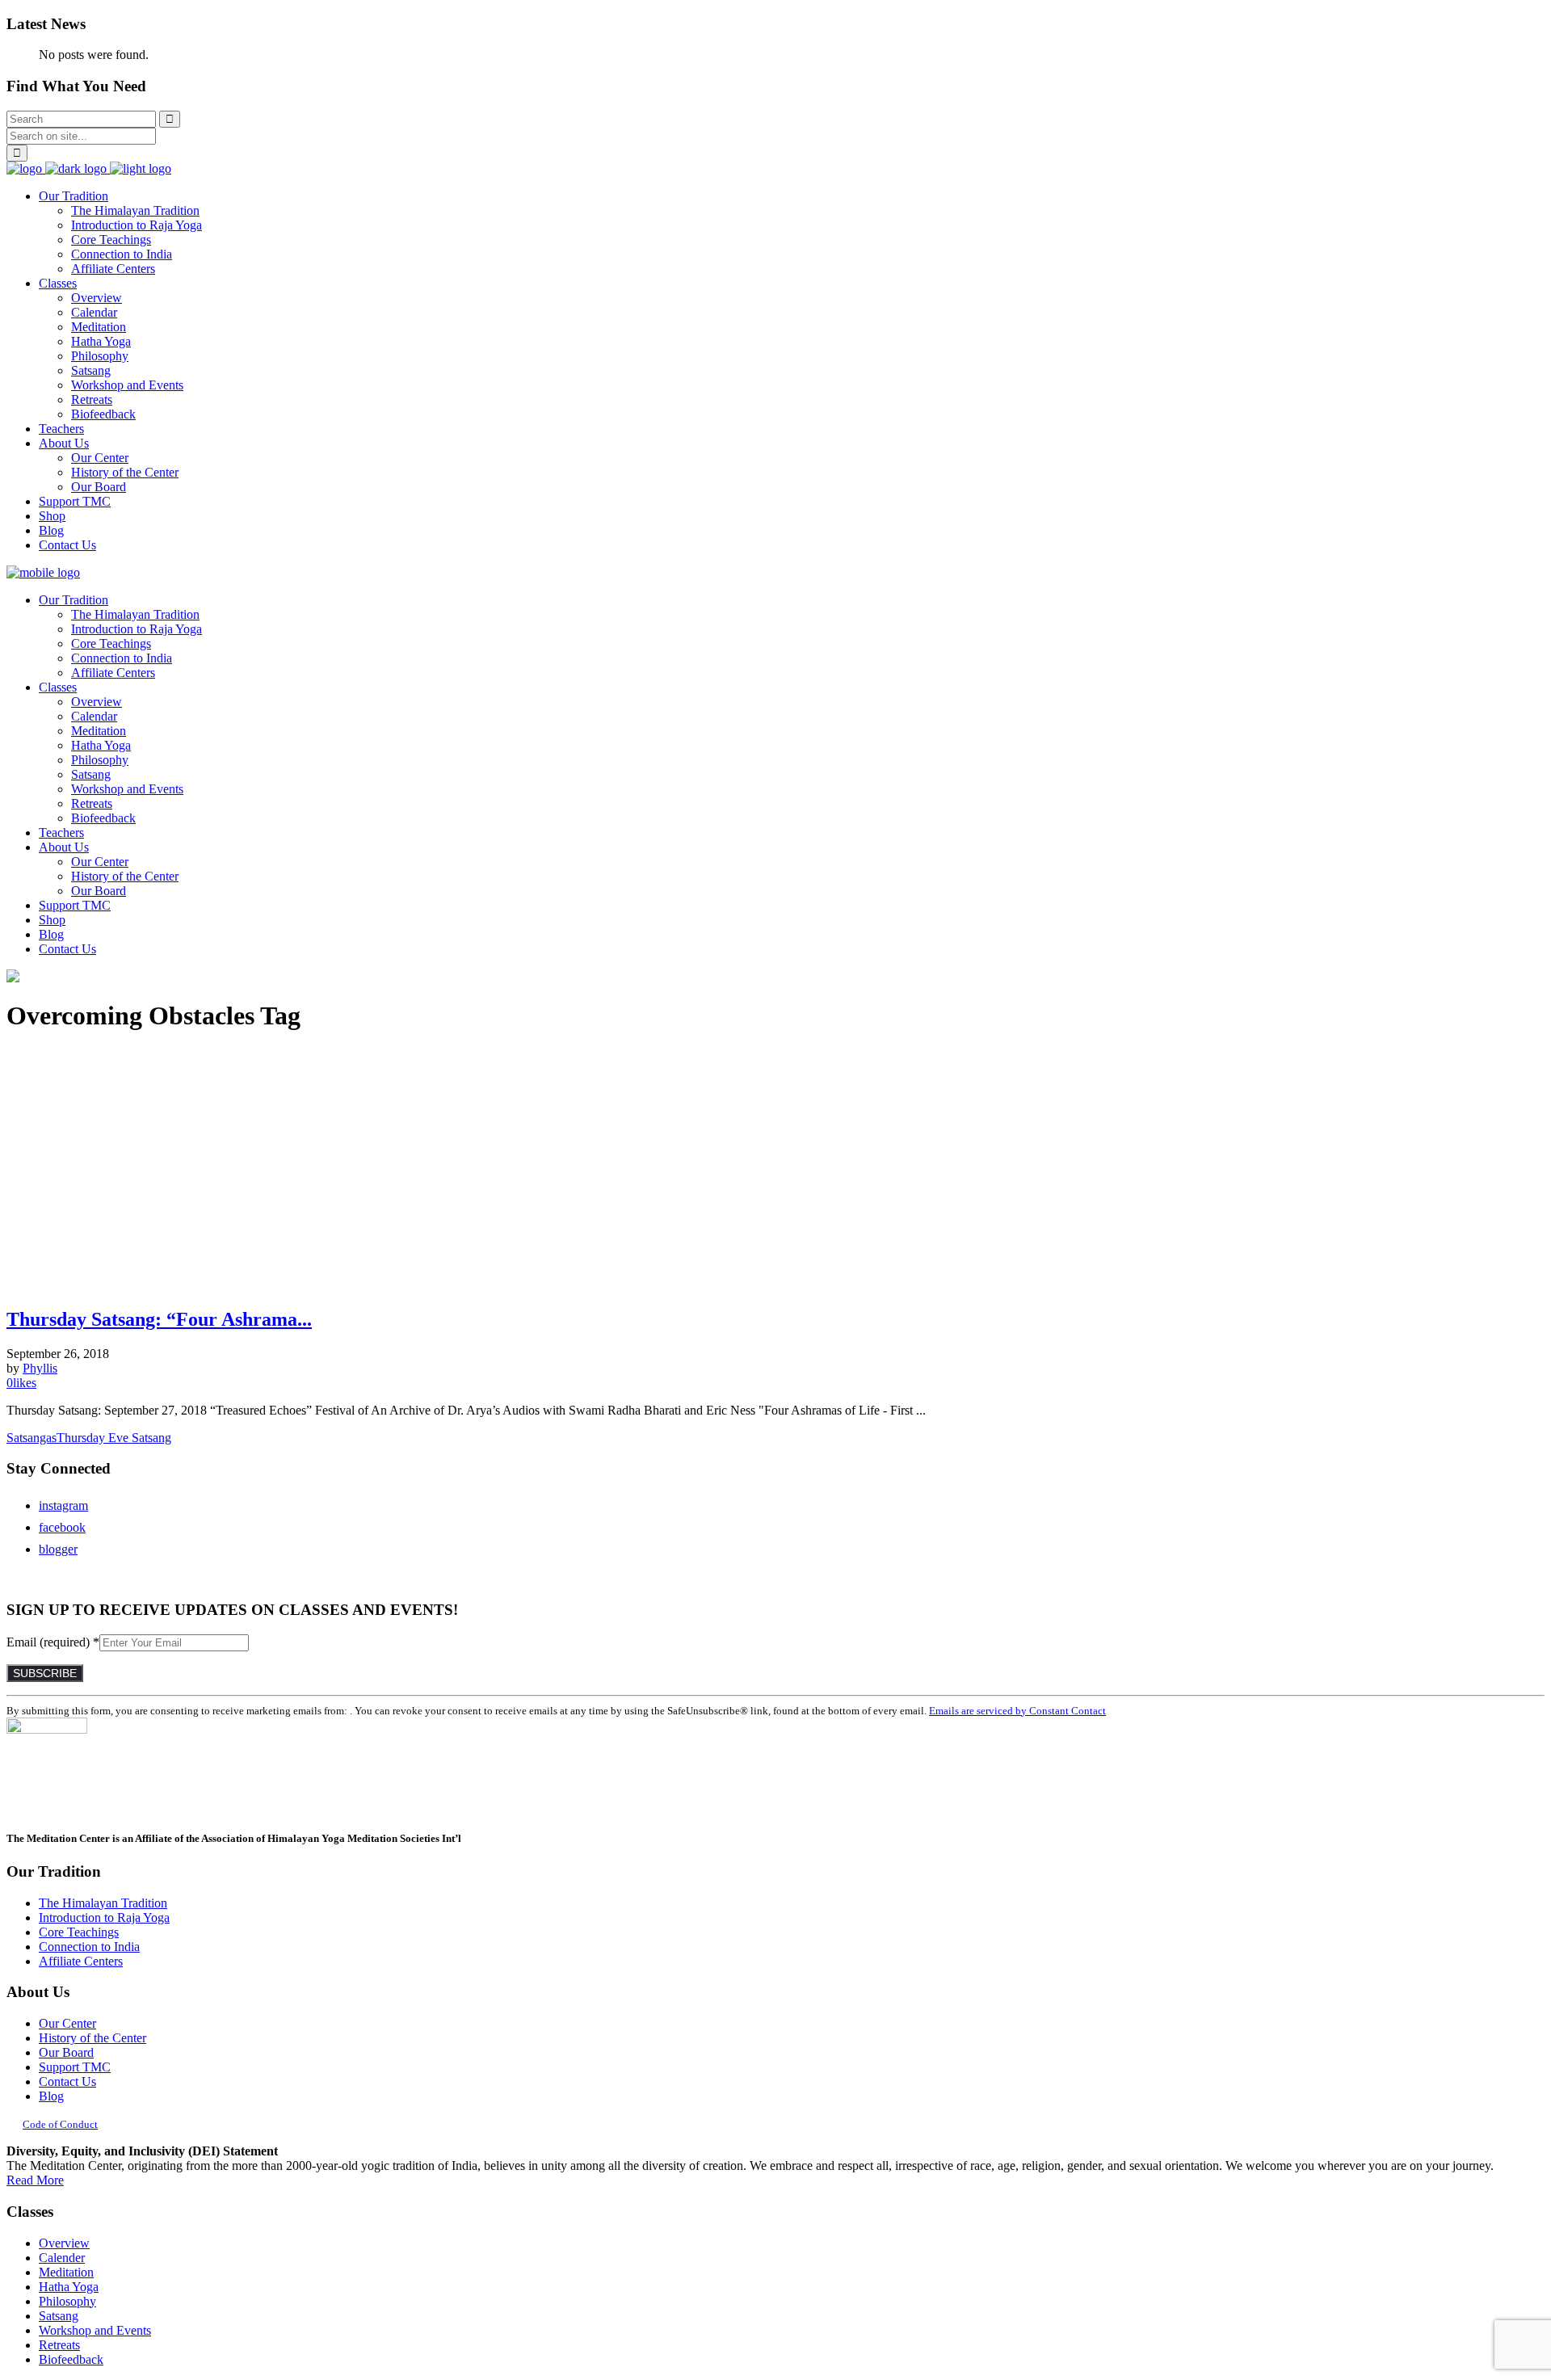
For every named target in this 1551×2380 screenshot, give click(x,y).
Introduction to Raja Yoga (104, 1917)
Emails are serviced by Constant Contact (1017, 1711)
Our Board (66, 2052)
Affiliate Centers (81, 1961)
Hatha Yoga (69, 2287)
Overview (64, 2243)
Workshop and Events (95, 2330)
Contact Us (67, 2081)
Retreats (59, 2345)
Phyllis (40, 1368)
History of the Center (92, 2038)
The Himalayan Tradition (103, 1903)
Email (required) (53, 1642)
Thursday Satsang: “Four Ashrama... (159, 1319)
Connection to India (89, 1947)
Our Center (67, 2023)
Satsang (59, 2316)
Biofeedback (71, 2359)
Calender (62, 2258)
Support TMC (75, 2067)
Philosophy (67, 2301)
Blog (51, 2096)
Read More (35, 2180)
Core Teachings (79, 1932)
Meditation (66, 2272)
